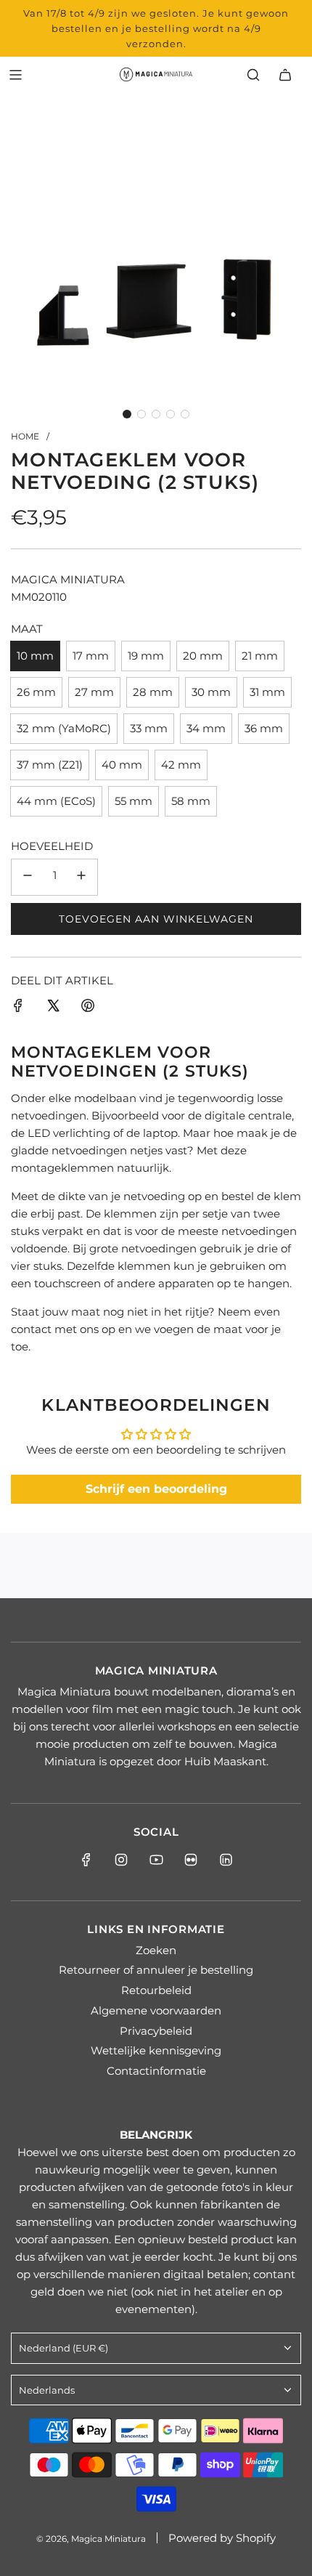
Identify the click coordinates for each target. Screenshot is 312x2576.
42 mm (181, 765)
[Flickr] (191, 1860)
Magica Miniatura (68, 579)
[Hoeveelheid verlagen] (28, 877)
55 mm (134, 801)
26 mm (36, 692)
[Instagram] (121, 1860)
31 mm (267, 692)
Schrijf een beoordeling (156, 1489)
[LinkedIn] (226, 1860)
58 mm (191, 801)
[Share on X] (53, 1008)
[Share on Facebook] (18, 1008)
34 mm (206, 728)
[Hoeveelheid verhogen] (81, 877)
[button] (127, 414)
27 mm (94, 692)
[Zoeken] (253, 75)
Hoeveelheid (52, 846)
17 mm (91, 656)
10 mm (35, 656)
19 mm (146, 656)
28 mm (153, 692)
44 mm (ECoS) (56, 801)
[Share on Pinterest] (88, 1008)
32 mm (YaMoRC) (64, 728)
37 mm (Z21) (50, 765)
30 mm (211, 692)
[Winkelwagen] (285, 75)
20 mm (203, 656)
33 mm (149, 728)
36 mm (264, 728)
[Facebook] (86, 1860)
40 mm (122, 765)
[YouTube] (156, 1860)
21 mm (260, 656)
